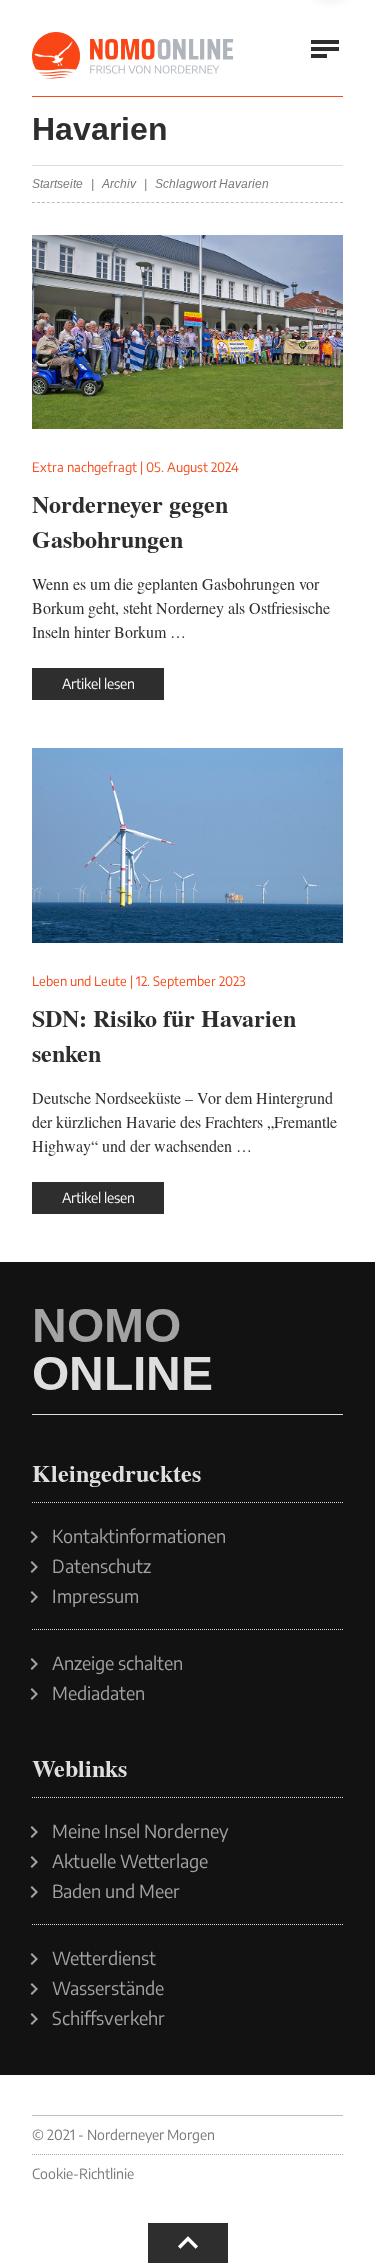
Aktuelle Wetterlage (130, 1861)
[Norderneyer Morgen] (134, 56)
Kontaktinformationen (139, 1536)
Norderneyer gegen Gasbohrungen (130, 521)
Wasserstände (108, 1988)
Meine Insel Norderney (140, 1831)
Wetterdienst (104, 1958)
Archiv (119, 184)
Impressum (95, 1596)
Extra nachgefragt (84, 467)
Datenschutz (101, 1566)
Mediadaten (98, 1693)
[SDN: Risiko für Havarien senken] (187, 845)
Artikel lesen (98, 683)
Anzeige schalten (117, 1663)
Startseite (57, 184)
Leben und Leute (79, 981)
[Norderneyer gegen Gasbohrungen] (187, 332)
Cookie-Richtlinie (83, 2173)
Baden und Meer (116, 1891)
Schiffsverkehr (108, 2018)
